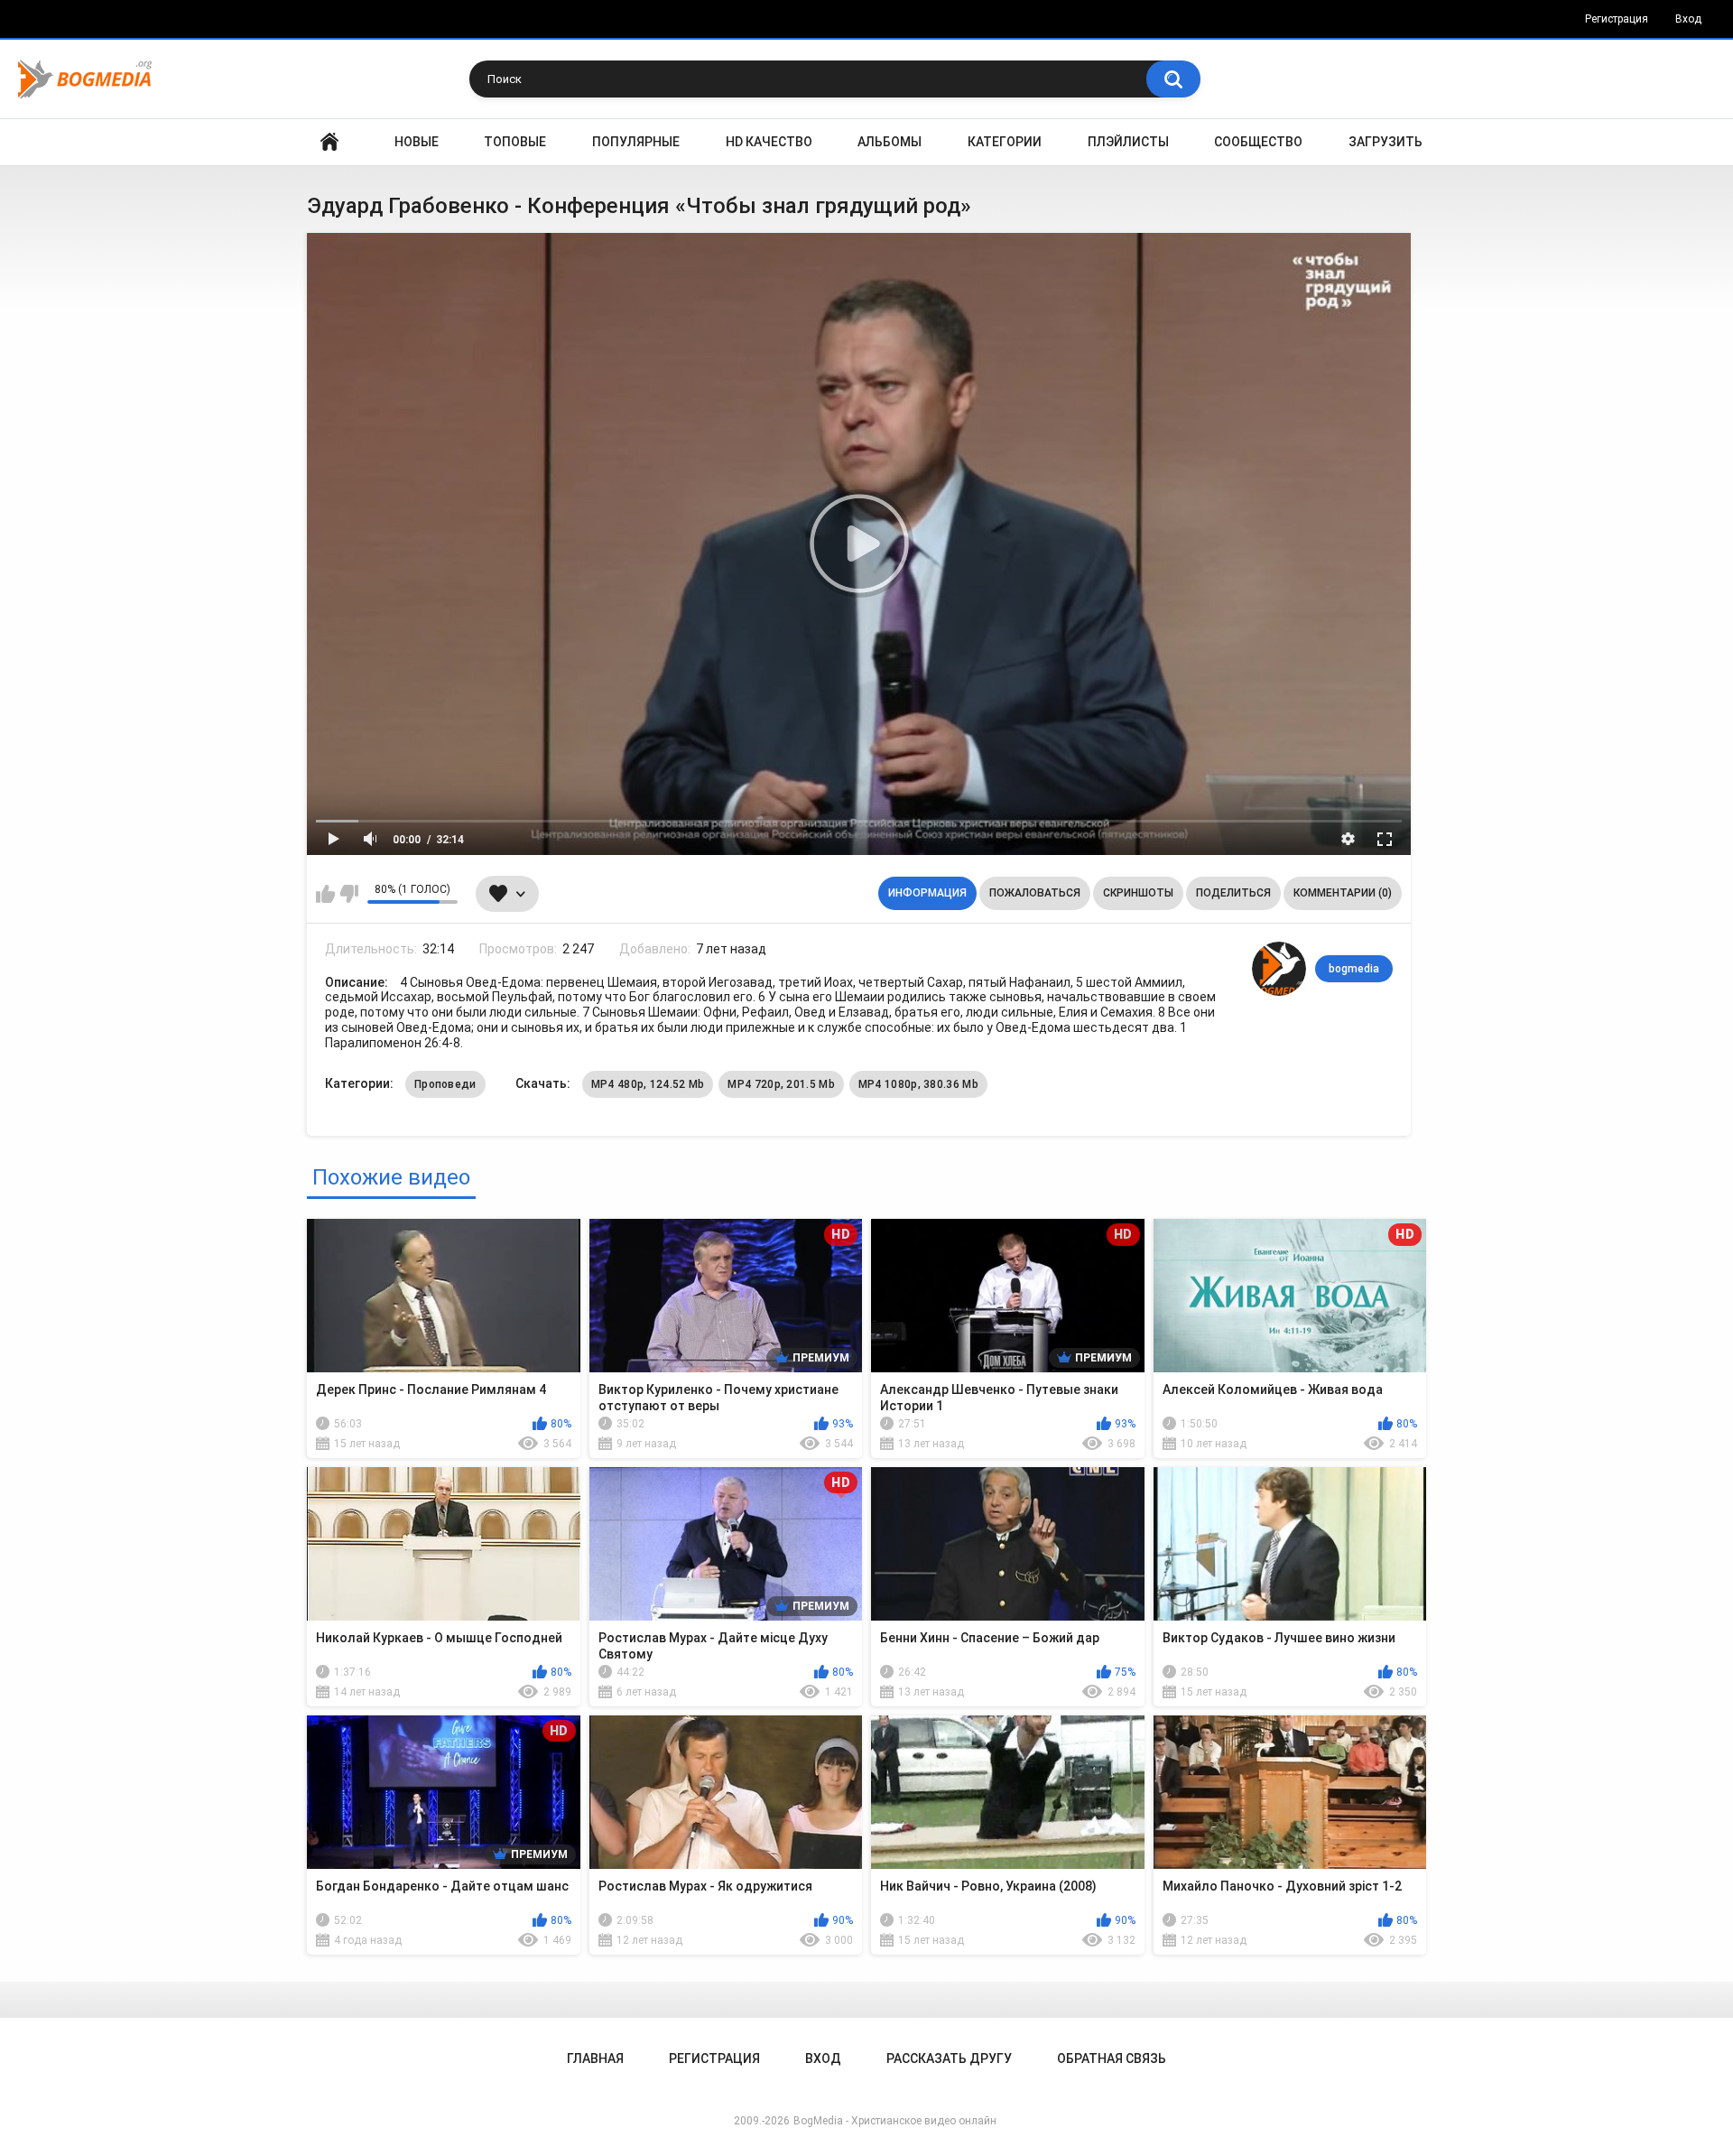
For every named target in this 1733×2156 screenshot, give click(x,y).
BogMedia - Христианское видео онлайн (895, 2121)
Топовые (515, 142)
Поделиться (1233, 893)
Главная (329, 142)
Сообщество (1258, 142)
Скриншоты (1138, 893)
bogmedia (1354, 969)
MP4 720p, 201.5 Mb (781, 1084)
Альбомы (890, 142)
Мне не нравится (349, 894)
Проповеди (445, 1084)
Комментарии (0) (1343, 893)
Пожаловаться (1035, 893)
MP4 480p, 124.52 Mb (648, 1084)
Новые (417, 142)
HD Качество (769, 142)
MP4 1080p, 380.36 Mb (918, 1084)
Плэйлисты (1128, 142)
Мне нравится (325, 894)
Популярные (636, 142)
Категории (1005, 142)
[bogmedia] (1279, 969)
